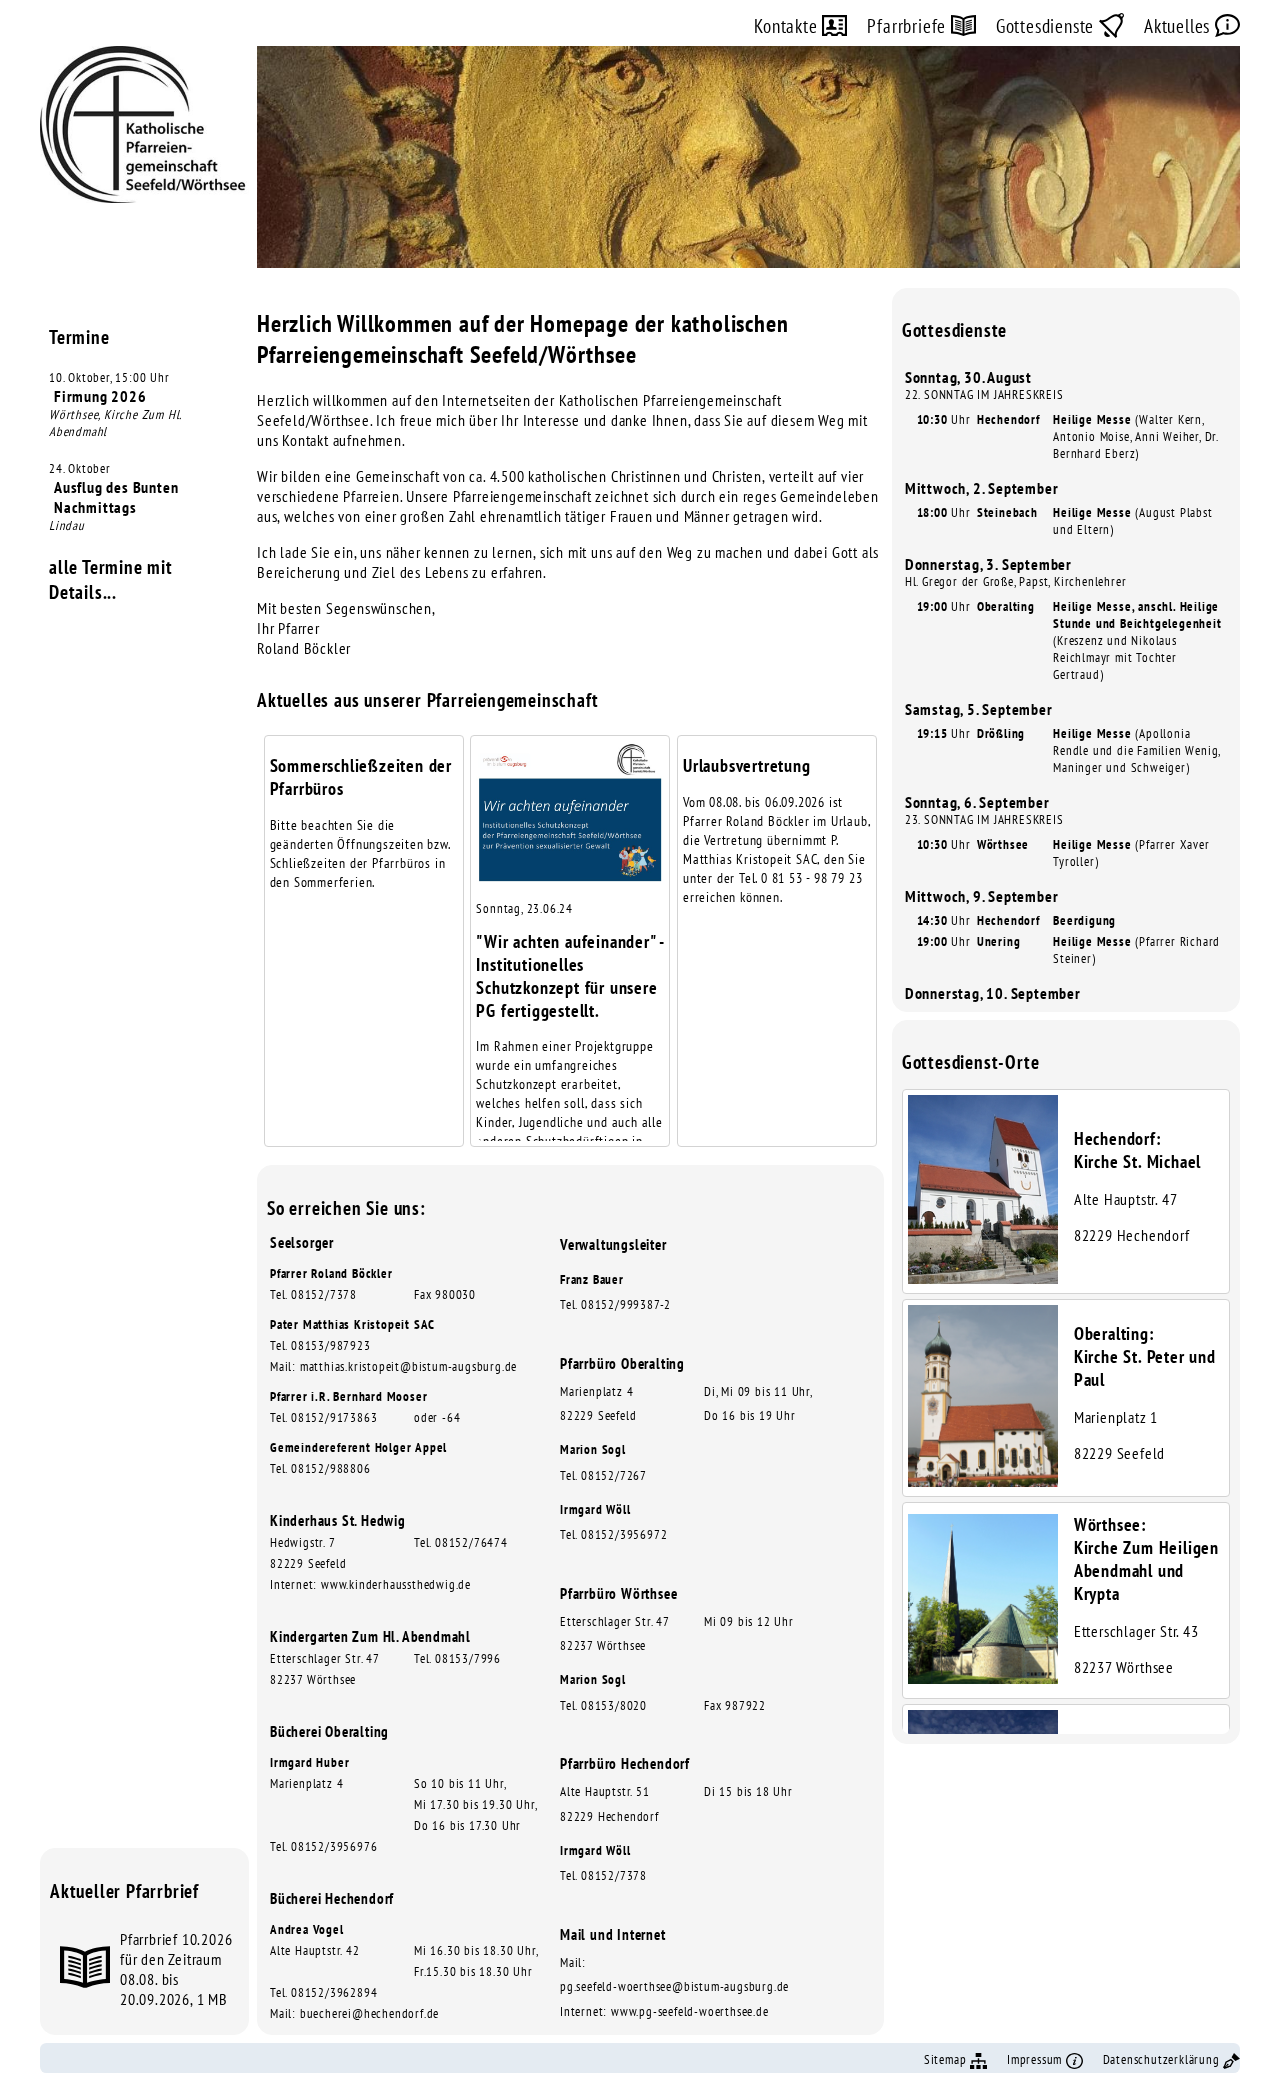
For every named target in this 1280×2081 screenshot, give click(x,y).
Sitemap (947, 2059)
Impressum (1036, 2059)
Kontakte (788, 25)
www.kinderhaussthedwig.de (396, 1584)
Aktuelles (1179, 25)
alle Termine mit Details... (111, 579)
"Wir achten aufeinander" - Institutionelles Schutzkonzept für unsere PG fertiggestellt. (570, 976)
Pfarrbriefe (909, 25)
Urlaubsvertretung (747, 765)
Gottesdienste (1047, 25)
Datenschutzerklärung (1163, 2059)
